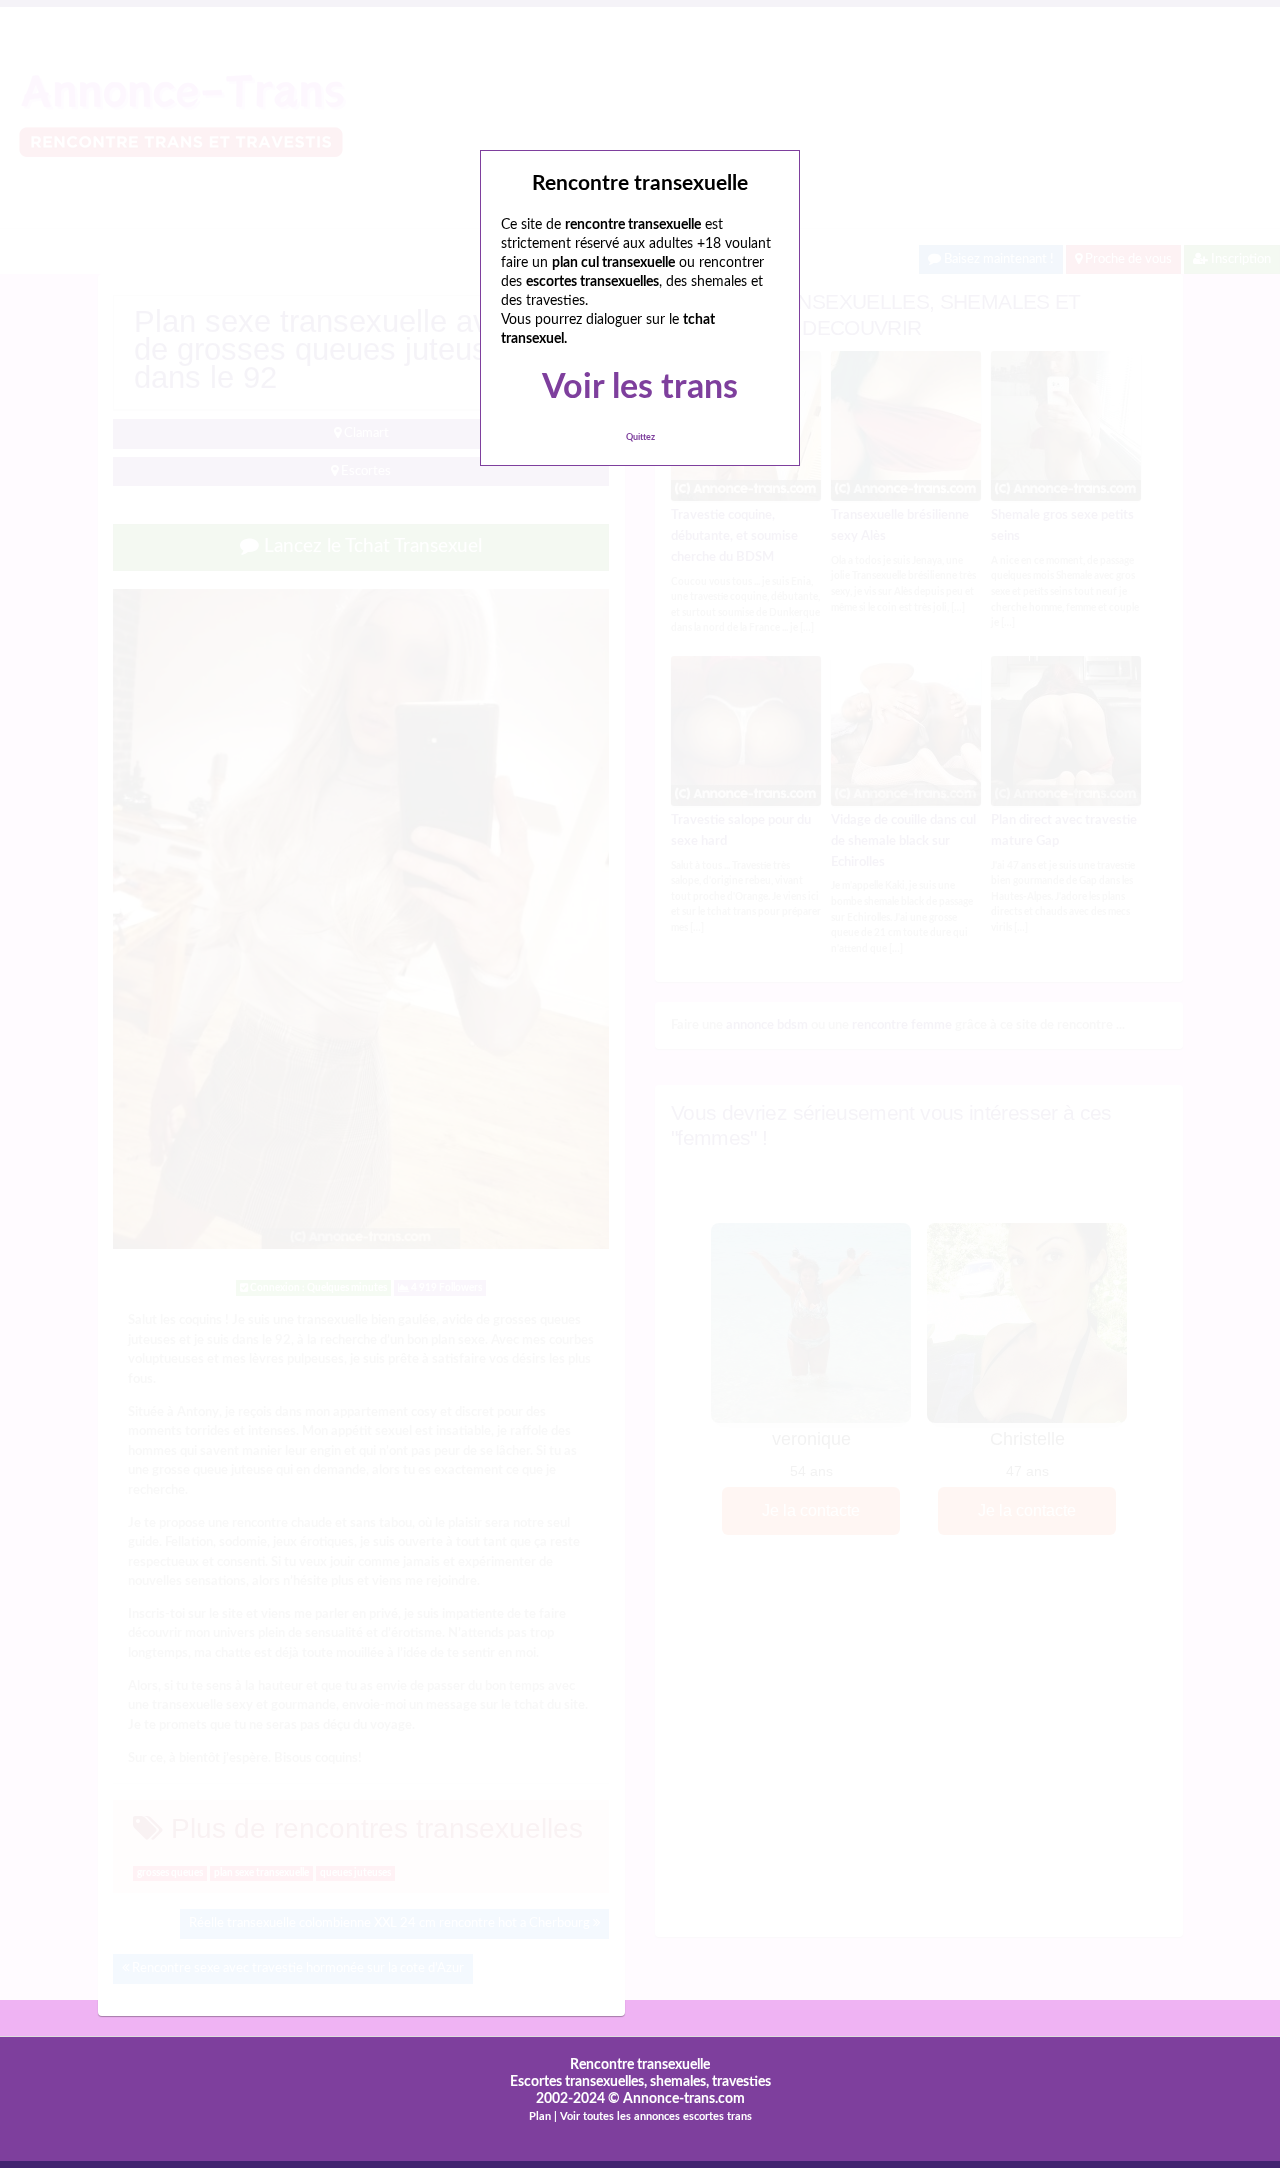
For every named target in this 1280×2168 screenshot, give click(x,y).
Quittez (640, 437)
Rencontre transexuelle (640, 2065)
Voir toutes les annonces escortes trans (656, 2116)
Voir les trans (640, 388)
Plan (540, 2116)
